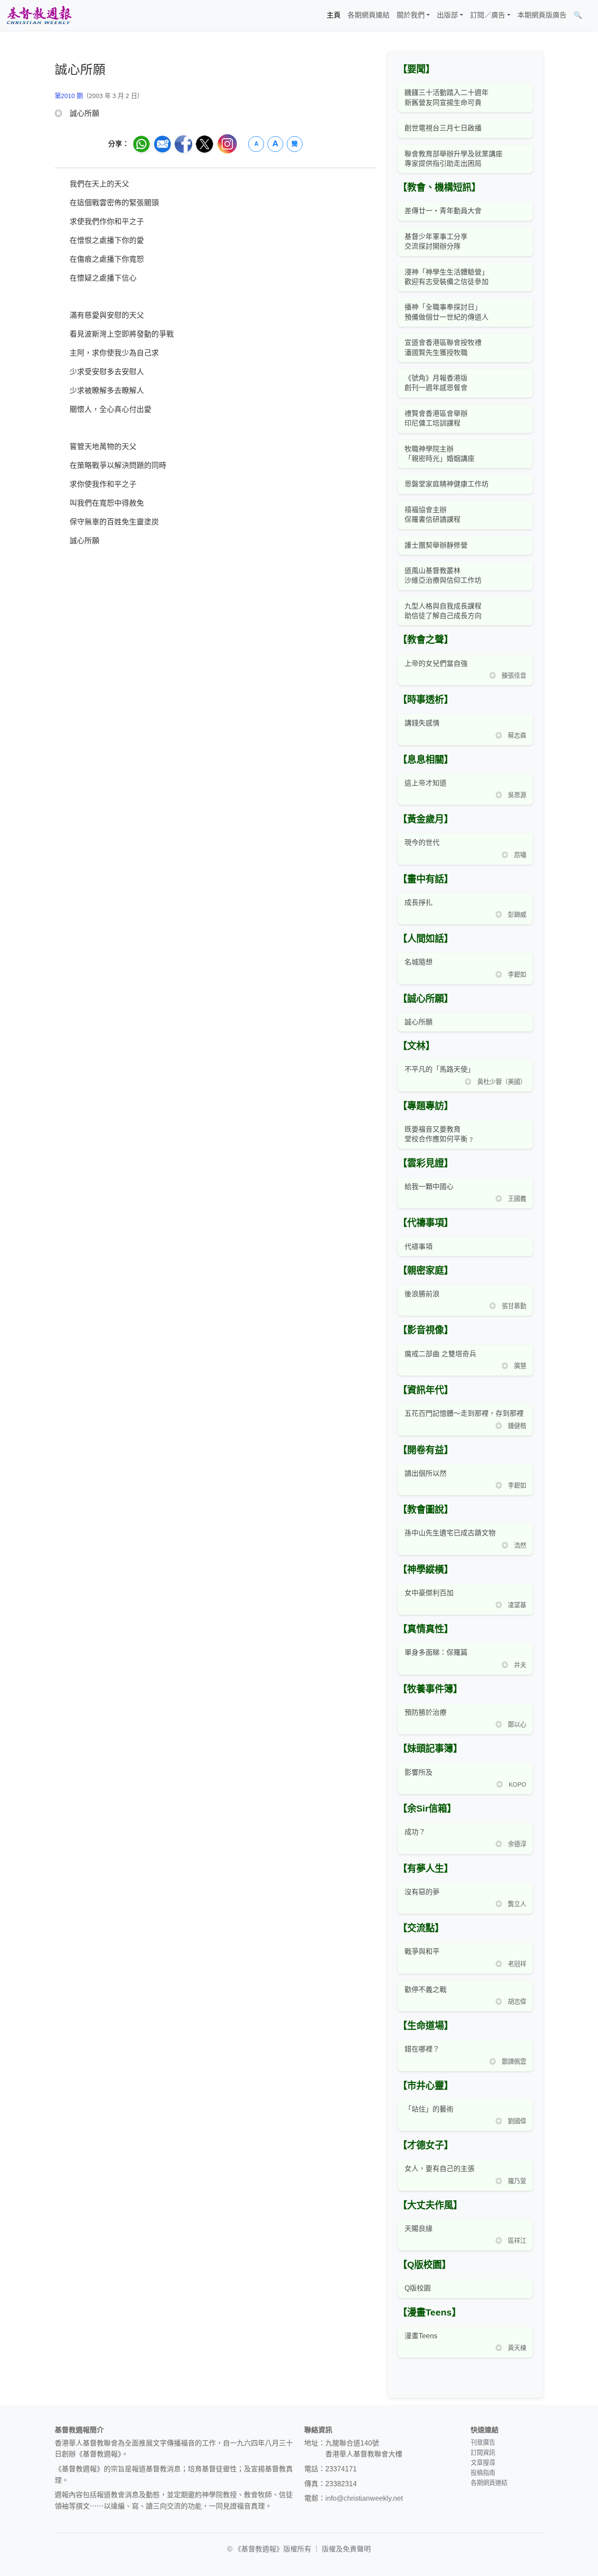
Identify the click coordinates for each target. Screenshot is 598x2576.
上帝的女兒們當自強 (436, 663)
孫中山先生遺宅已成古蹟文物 (450, 1533)
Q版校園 (418, 2288)
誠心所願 (419, 1022)
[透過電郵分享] (162, 144)
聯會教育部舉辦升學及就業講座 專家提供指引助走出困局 (454, 159)
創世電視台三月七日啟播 (443, 128)
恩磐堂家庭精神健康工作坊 (447, 484)
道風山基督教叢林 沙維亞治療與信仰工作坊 (443, 575)
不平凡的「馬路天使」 (440, 1069)
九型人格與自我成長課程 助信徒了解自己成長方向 (443, 611)
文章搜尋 (483, 2463)
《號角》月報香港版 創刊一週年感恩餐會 (436, 383)
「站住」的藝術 (429, 2109)
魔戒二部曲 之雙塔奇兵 (440, 1354)
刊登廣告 (483, 2442)
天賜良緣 (419, 2229)
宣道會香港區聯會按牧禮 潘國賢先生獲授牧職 (443, 347)
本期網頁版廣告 (542, 15)
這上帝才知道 (426, 783)
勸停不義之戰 (426, 1990)
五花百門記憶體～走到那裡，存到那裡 (464, 1413)
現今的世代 (422, 843)
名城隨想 (419, 962)
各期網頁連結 (369, 15)
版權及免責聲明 (346, 2549)
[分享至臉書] (183, 144)
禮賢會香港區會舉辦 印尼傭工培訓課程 (436, 418)
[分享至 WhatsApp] (141, 144)
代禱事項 (419, 1247)
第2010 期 (69, 96)
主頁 (334, 15)
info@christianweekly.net (364, 2498)
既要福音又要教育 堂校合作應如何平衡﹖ (440, 1134)
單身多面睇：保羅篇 (436, 1652)
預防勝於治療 (426, 1712)
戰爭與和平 (422, 1951)
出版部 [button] (447, 15)
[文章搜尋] (589, 15)
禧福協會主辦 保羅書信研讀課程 (433, 515)
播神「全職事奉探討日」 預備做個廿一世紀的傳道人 (447, 312)
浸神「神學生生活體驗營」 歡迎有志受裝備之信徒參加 (447, 277)
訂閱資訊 (483, 2453)
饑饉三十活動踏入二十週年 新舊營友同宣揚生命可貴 (447, 97)
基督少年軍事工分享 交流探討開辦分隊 (436, 241)
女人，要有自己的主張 (440, 2169)
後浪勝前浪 (422, 1294)
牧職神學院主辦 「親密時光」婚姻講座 (440, 454)
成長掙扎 (419, 903)
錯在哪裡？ (422, 2049)
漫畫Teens (421, 2336)
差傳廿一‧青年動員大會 (443, 211)
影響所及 (419, 1772)
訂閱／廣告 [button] (488, 15)
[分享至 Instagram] (227, 144)
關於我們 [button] (411, 15)
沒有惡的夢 (422, 1892)
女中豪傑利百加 (429, 1593)
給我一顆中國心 (429, 1187)
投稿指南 (483, 2473)
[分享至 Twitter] (204, 144)
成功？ (415, 1832)
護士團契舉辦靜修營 (436, 545)
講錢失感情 (422, 723)
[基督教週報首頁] (39, 15)
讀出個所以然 (426, 1473)
